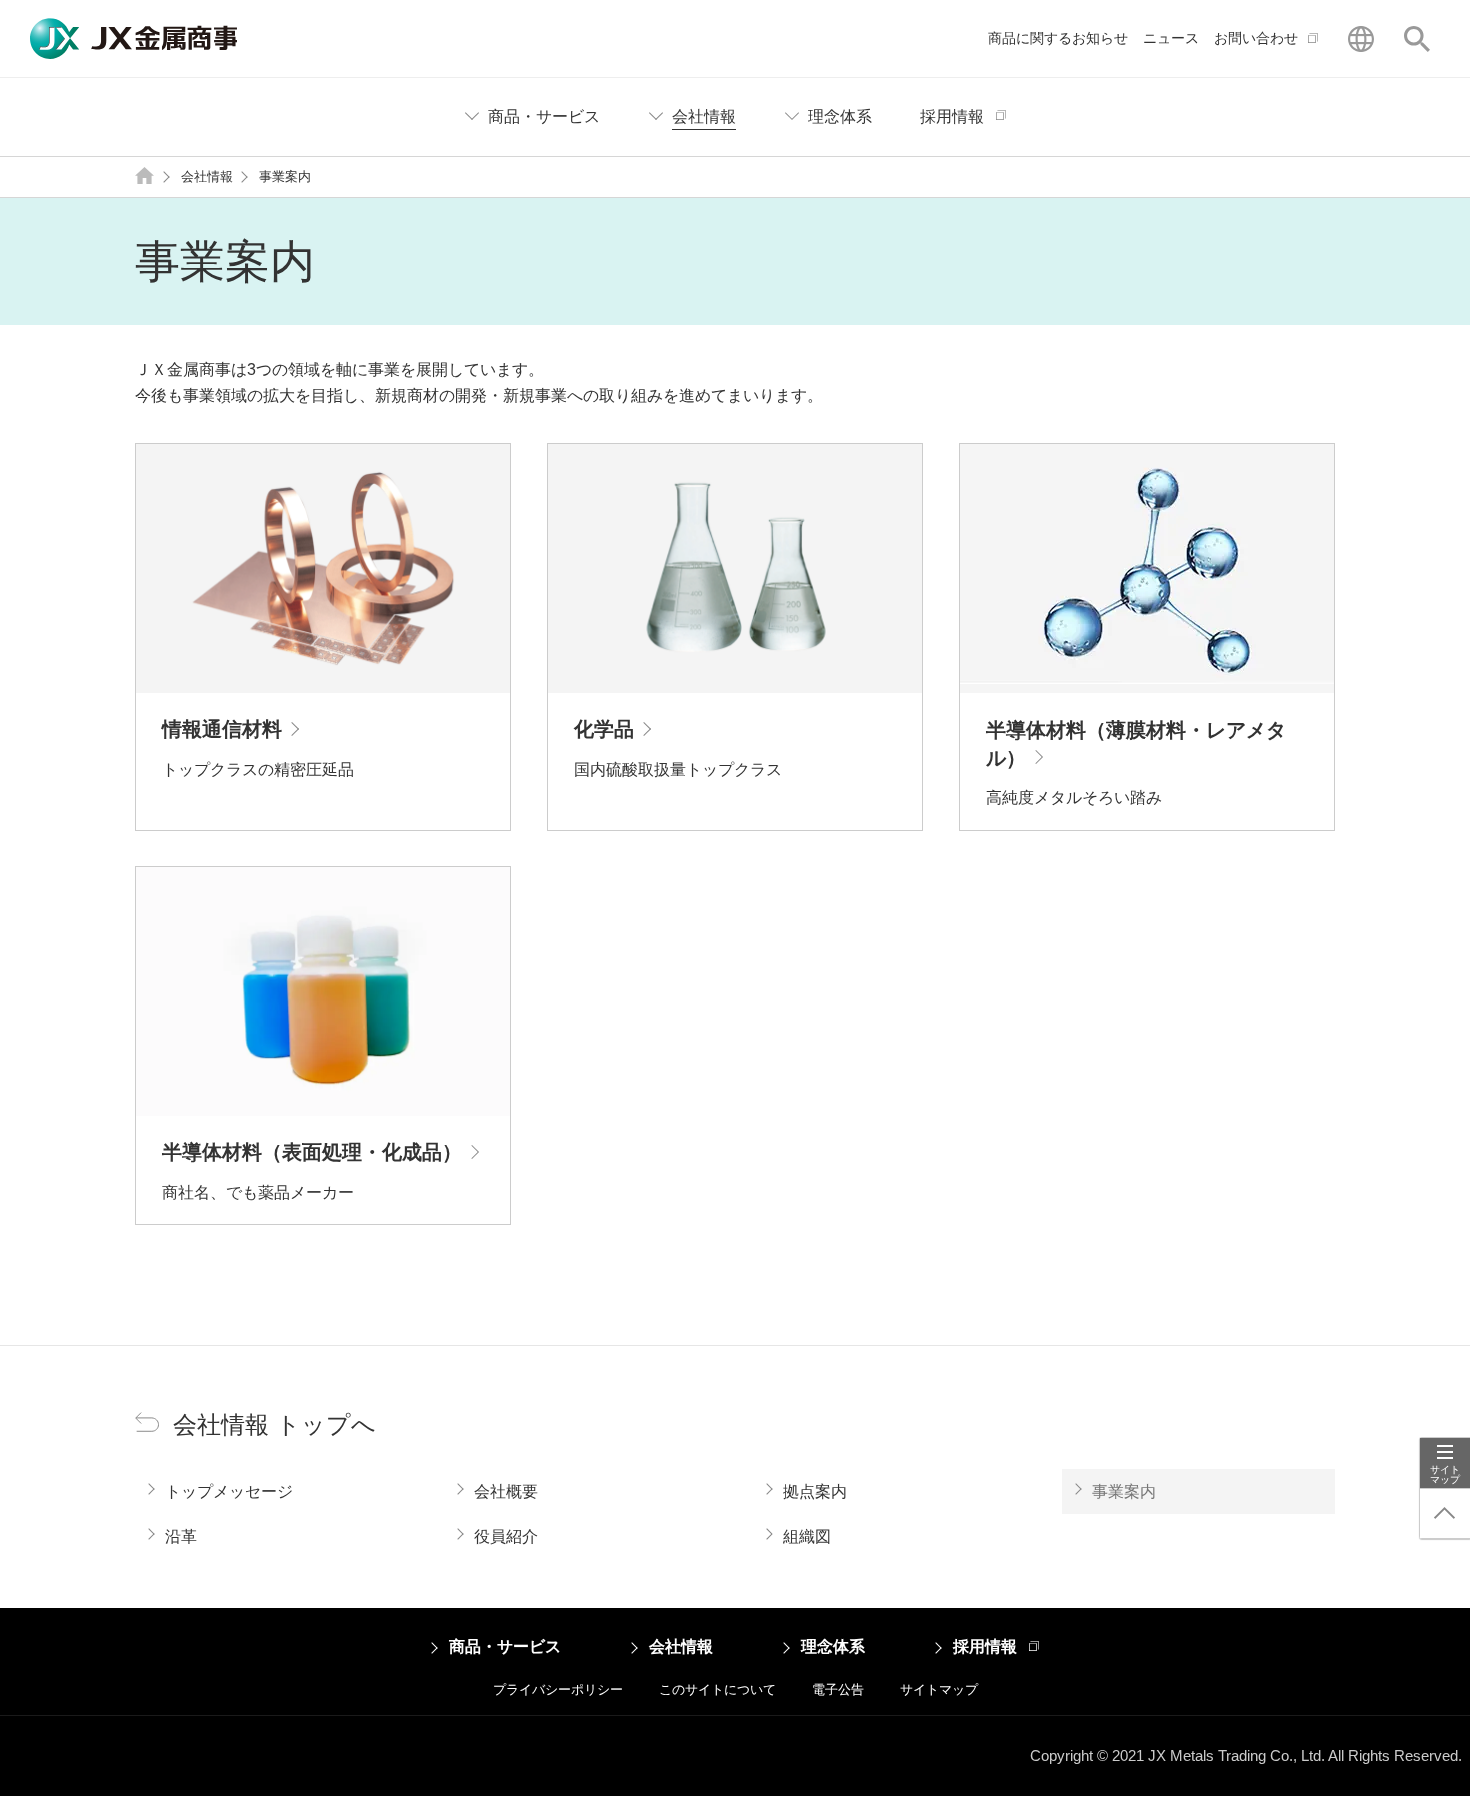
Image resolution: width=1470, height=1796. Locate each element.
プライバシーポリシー (558, 1689)
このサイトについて (717, 1689)
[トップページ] (145, 177)
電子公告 (838, 1689)
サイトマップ (939, 1689)
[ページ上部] (1445, 1513)
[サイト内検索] (1417, 39)
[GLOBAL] (1361, 39)
